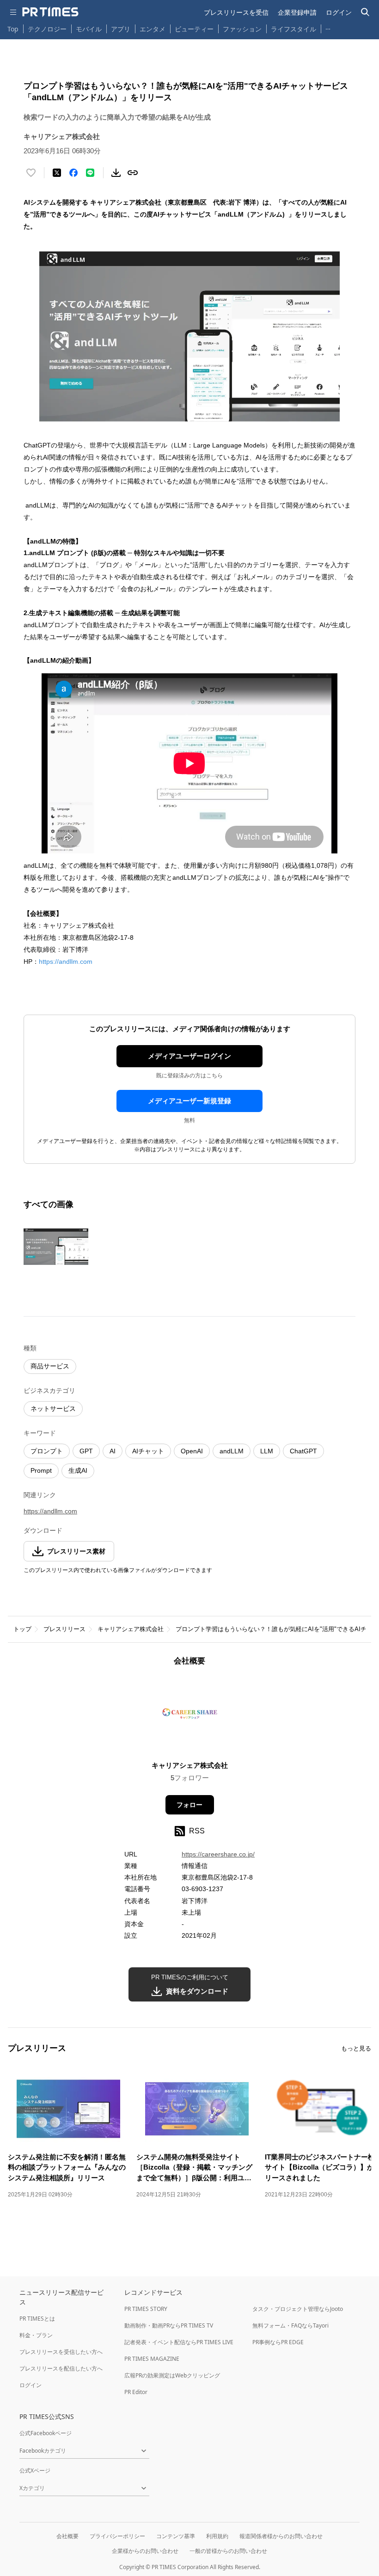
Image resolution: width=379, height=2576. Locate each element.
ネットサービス (53, 1409)
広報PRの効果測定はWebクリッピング (172, 2375)
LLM (267, 1451)
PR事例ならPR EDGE (278, 2342)
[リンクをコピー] (133, 173)
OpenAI (192, 1451)
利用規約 (217, 2536)
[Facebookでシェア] (73, 173)
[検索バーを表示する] (365, 12)
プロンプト (47, 1451)
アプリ (121, 29)
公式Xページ (35, 2470)
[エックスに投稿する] (57, 173)
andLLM (232, 1451)
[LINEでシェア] (90, 173)
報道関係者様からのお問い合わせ (281, 2536)
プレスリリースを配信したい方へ (61, 2368)
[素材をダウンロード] (116, 173)
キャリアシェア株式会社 (131, 1629)
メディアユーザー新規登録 (189, 1101)
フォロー (189, 1805)
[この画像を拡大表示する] (56, 1246)
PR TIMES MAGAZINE (152, 2359)
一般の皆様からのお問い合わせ (228, 2551)
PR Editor (136, 2392)
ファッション (242, 29)
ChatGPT (303, 1451)
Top (13, 29)
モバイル (89, 29)
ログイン (339, 12)
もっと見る (356, 2048)
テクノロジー (47, 29)
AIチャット (148, 1451)
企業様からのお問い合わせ (145, 2551)
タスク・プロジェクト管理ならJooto (298, 2309)
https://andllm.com (66, 961)
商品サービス (50, 1366)
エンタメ (153, 29)
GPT (86, 1451)
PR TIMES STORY (146, 2309)
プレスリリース (64, 1629)
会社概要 (67, 2536)
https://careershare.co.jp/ (218, 1854)
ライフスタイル (293, 29)
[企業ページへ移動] (190, 1716)
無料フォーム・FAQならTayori (290, 2325)
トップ (22, 1629)
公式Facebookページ (46, 2433)
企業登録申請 (297, 12)
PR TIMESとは (37, 2319)
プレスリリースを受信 (236, 12)
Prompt (41, 1470)
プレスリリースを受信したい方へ (61, 2352)
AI (113, 1451)
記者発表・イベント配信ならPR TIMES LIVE (179, 2342)
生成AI (78, 1470)
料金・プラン (36, 2335)
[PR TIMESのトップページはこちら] (50, 12)
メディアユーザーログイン (189, 1056)
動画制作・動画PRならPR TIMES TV (169, 2325)
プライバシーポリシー (117, 2536)
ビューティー (194, 29)
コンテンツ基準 (176, 2536)
